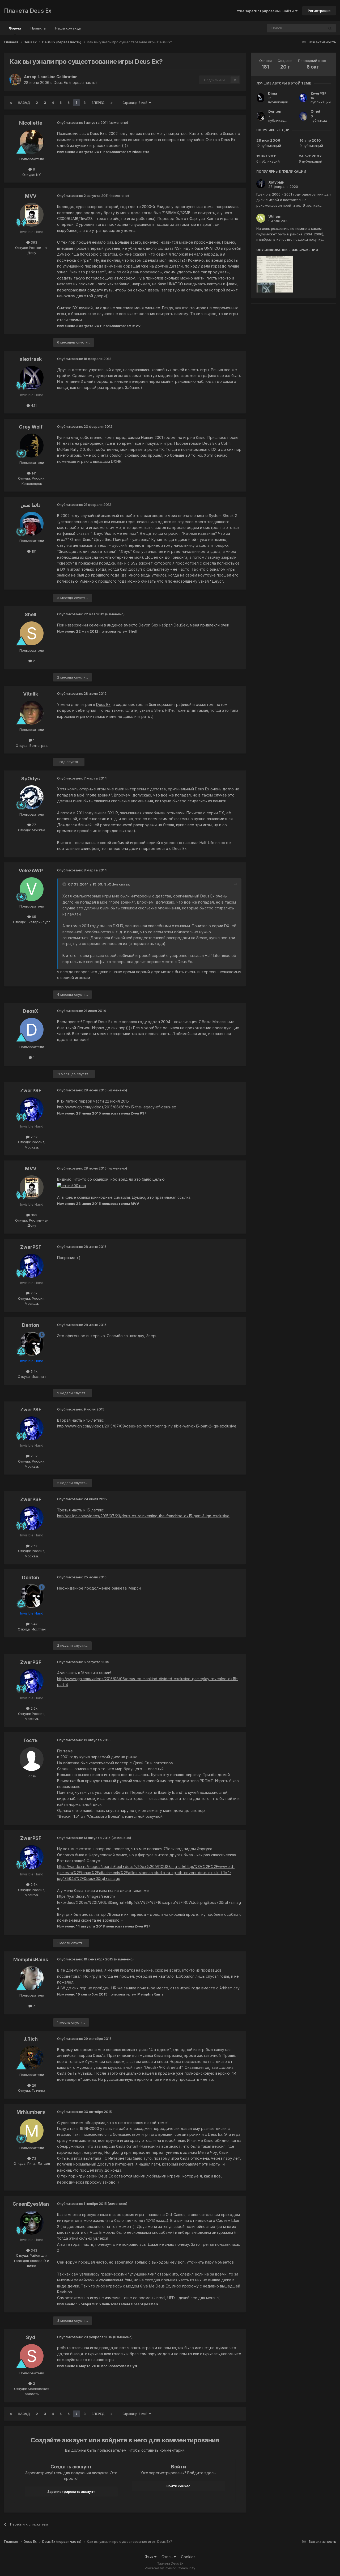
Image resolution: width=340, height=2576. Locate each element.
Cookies (188, 2557)
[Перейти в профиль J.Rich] (32, 2058)
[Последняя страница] (112, 103)
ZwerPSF (31, 1090)
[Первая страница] (11, 103)
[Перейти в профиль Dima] (261, 98)
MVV (31, 196)
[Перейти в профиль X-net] (303, 116)
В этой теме (307, 28)
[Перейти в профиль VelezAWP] (32, 889)
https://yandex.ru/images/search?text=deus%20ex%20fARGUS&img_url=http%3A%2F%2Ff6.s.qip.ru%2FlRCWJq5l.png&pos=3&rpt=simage (149, 1902)
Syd (31, 2337)
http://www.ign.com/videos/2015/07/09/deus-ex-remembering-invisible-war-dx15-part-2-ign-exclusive (147, 1426)
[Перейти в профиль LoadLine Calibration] (15, 80)
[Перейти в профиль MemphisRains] (32, 1978)
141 (33, 473)
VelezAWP (31, 870)
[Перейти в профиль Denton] (32, 1344)
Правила (38, 28)
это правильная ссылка (169, 1197)
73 (33, 2158)
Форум (15, 28)
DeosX (31, 1011)
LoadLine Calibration (58, 77)
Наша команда (68, 28)
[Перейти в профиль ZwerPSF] (32, 1109)
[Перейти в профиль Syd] (32, 2356)
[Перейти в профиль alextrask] (32, 378)
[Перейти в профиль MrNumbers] (32, 2131)
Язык (149, 2557)
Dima (273, 93)
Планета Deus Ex (28, 11)
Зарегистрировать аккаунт (71, 2492)
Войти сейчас (178, 2486)
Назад (24, 103)
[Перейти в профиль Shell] (32, 633)
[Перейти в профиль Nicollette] (32, 142)
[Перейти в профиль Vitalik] (32, 713)
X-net (316, 111)
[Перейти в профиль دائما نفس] (32, 524)
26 (33, 2085)
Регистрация (319, 11)
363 (33, 242)
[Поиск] (330, 28)
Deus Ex (103, 704)
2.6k (33, 1137)
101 (33, 551)
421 (33, 405)
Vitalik (31, 694)
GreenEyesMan (31, 2204)
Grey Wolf (31, 427)
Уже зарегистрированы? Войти (266, 11)
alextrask (31, 359)
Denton (31, 1325)
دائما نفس (31, 505)
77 (33, 825)
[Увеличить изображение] (72, 1185)
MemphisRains (31, 1959)
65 (33, 917)
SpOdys (31, 779)
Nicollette (31, 123)
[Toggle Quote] (65, 884)
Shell (31, 614)
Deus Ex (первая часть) (75, 82)
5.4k (33, 1371)
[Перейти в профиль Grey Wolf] (32, 446)
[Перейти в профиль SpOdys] (32, 797)
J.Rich (31, 2039)
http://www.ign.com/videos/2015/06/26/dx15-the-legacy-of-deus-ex (117, 1107)
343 (33, 2250)
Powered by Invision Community (170, 2568)
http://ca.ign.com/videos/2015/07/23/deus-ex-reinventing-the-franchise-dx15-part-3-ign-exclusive (143, 1516)
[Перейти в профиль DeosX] (32, 1030)
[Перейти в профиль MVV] (32, 215)
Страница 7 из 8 (136, 103)
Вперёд (98, 103)
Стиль (168, 2557)
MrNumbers (31, 2112)
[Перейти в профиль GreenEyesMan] (32, 2223)
